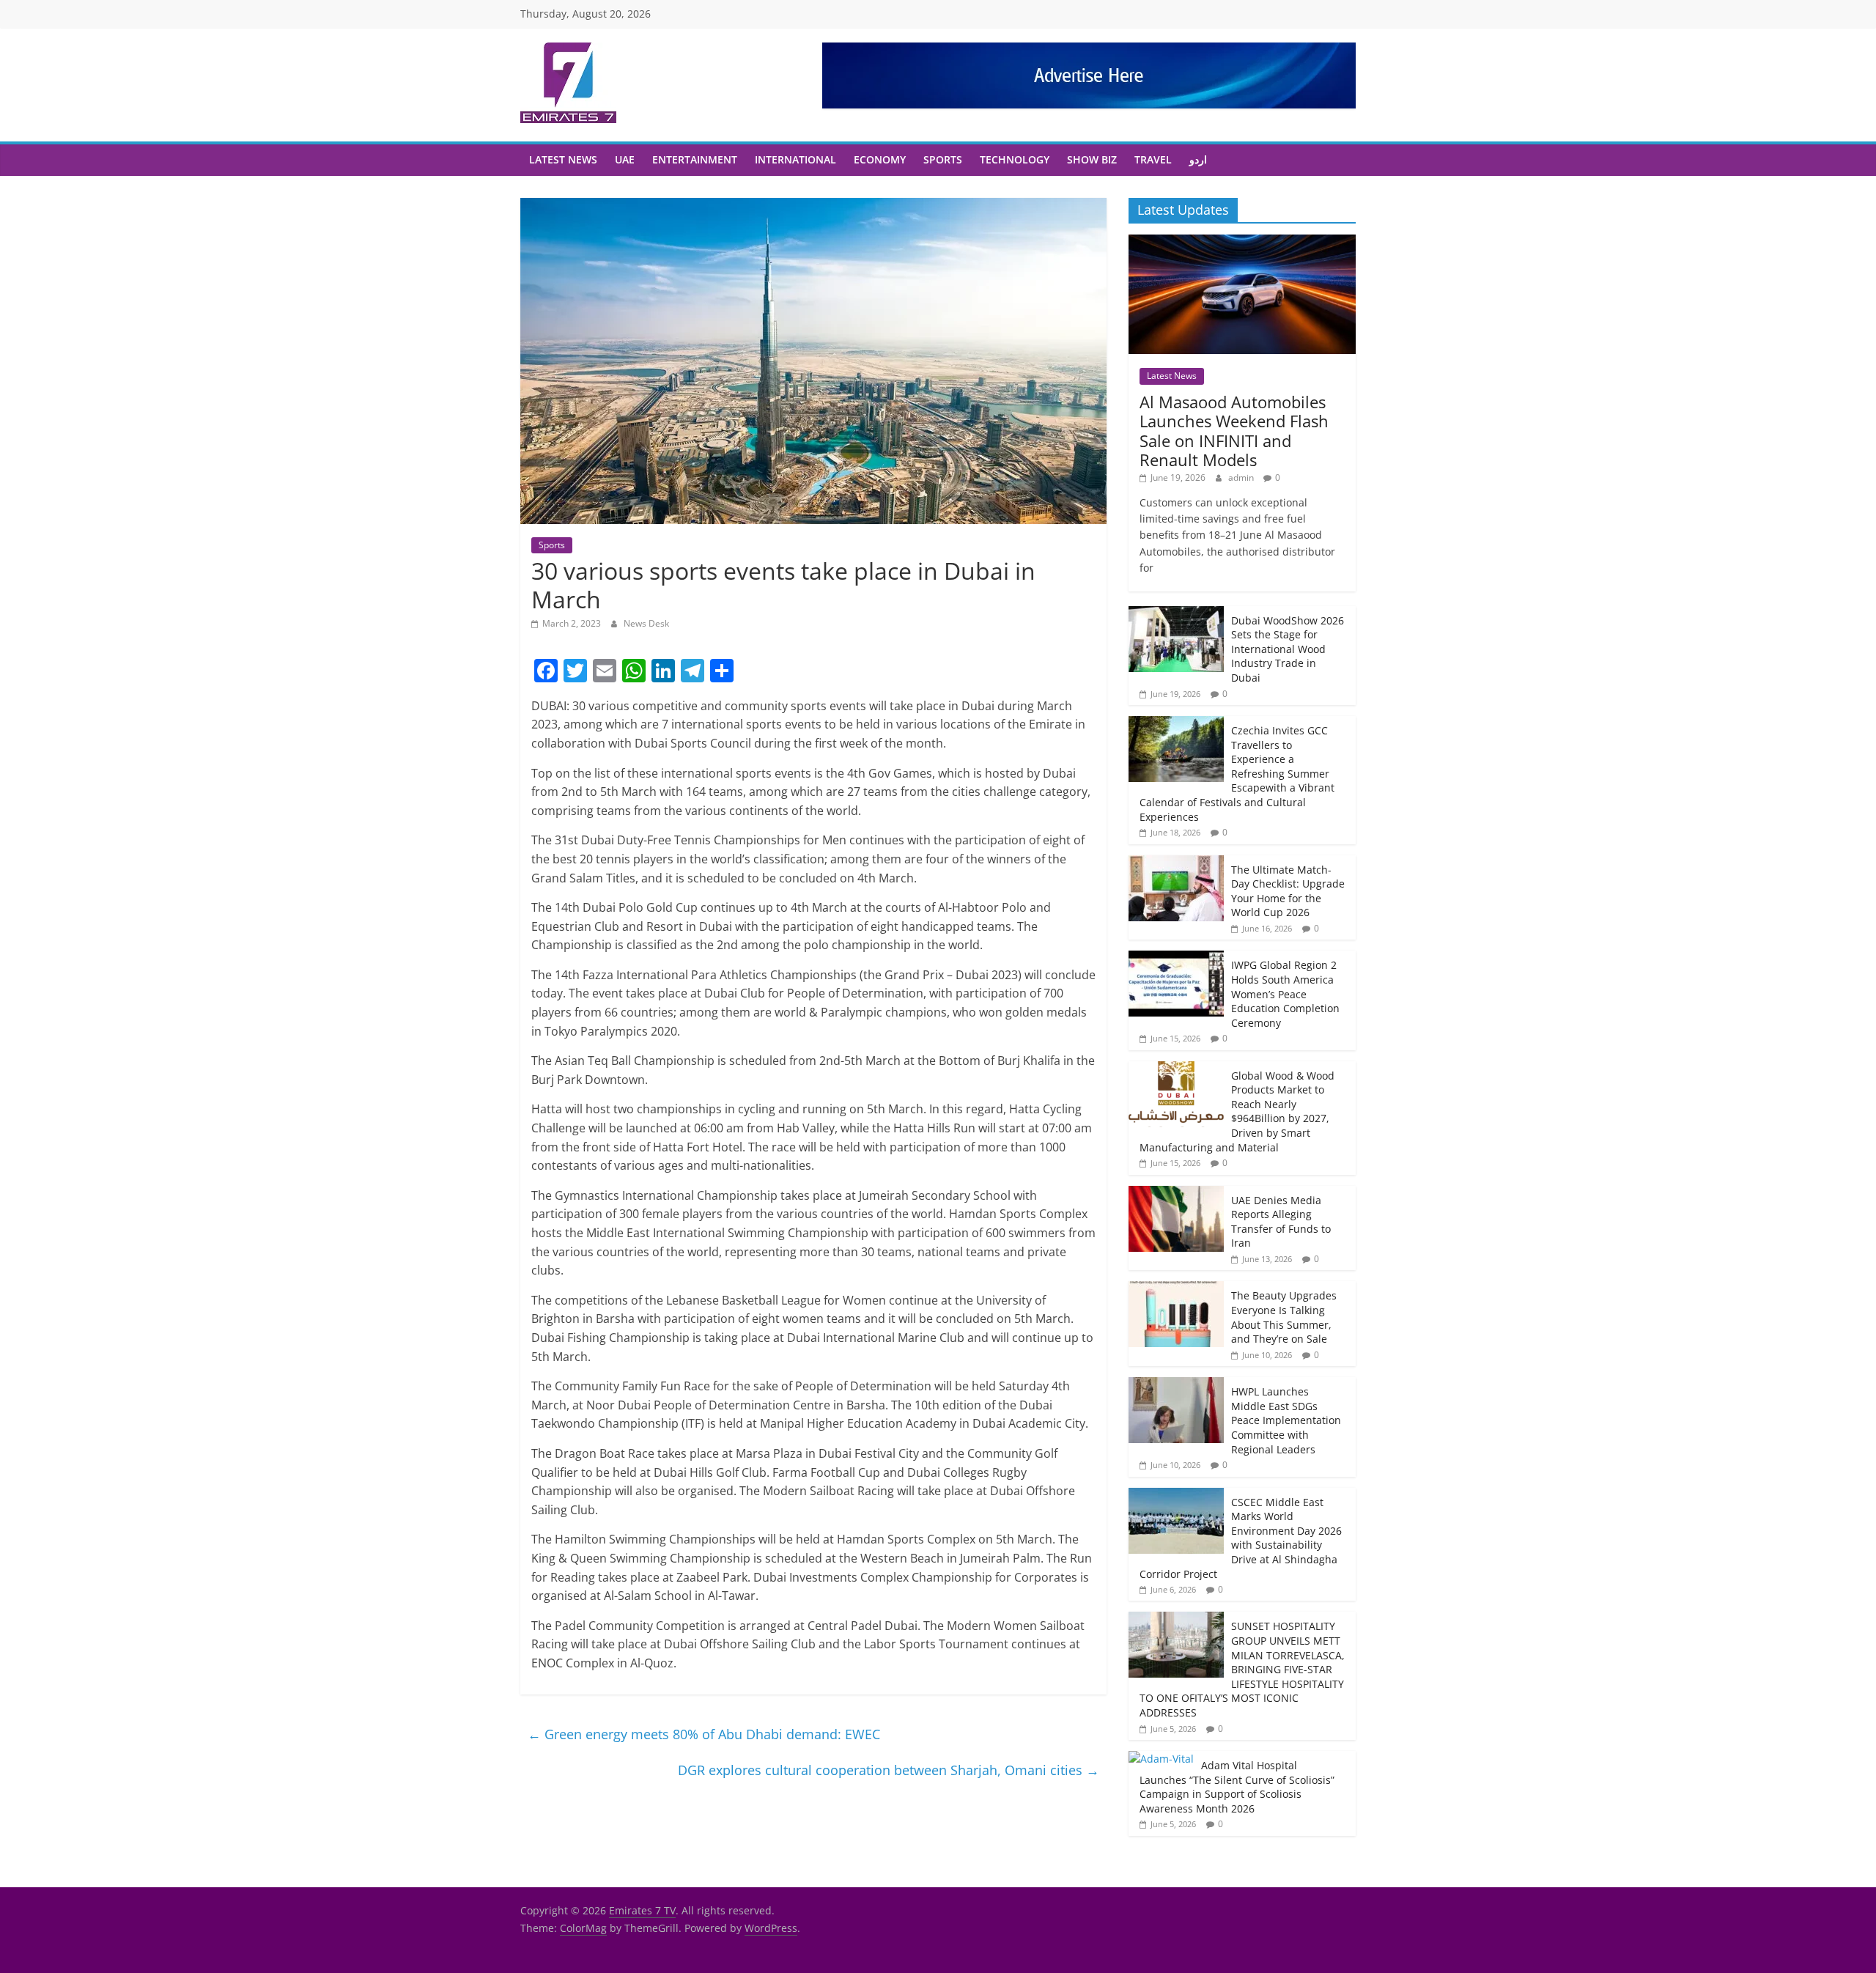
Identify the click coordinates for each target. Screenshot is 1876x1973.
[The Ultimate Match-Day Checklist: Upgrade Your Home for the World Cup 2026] (1176, 863)
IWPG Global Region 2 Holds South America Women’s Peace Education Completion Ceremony (1285, 993)
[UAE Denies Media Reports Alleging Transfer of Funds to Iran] (1176, 1194)
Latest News (563, 159)
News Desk (646, 623)
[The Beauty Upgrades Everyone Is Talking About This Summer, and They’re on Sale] (1176, 1289)
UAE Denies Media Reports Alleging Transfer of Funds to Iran (1281, 1222)
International (795, 159)
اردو (1198, 159)
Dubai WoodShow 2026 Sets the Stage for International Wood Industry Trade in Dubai (1288, 649)
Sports (943, 159)
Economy (880, 159)
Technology (1015, 159)
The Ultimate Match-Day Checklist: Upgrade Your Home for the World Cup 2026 (1288, 891)
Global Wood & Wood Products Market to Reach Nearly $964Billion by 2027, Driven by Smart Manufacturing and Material (1237, 1111)
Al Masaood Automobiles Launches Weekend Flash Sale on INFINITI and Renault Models (1234, 431)
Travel (1153, 159)
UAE (625, 159)
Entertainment (695, 159)
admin (1242, 477)
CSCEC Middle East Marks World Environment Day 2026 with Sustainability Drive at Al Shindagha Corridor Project (1241, 1538)
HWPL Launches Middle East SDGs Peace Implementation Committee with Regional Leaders (1286, 1420)
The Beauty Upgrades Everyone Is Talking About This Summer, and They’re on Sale (1284, 1317)
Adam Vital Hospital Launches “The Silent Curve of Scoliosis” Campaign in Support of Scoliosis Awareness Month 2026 (1237, 1787)
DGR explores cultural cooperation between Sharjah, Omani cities (889, 1770)
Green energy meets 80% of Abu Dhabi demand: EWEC (704, 1734)
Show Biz (1092, 159)
